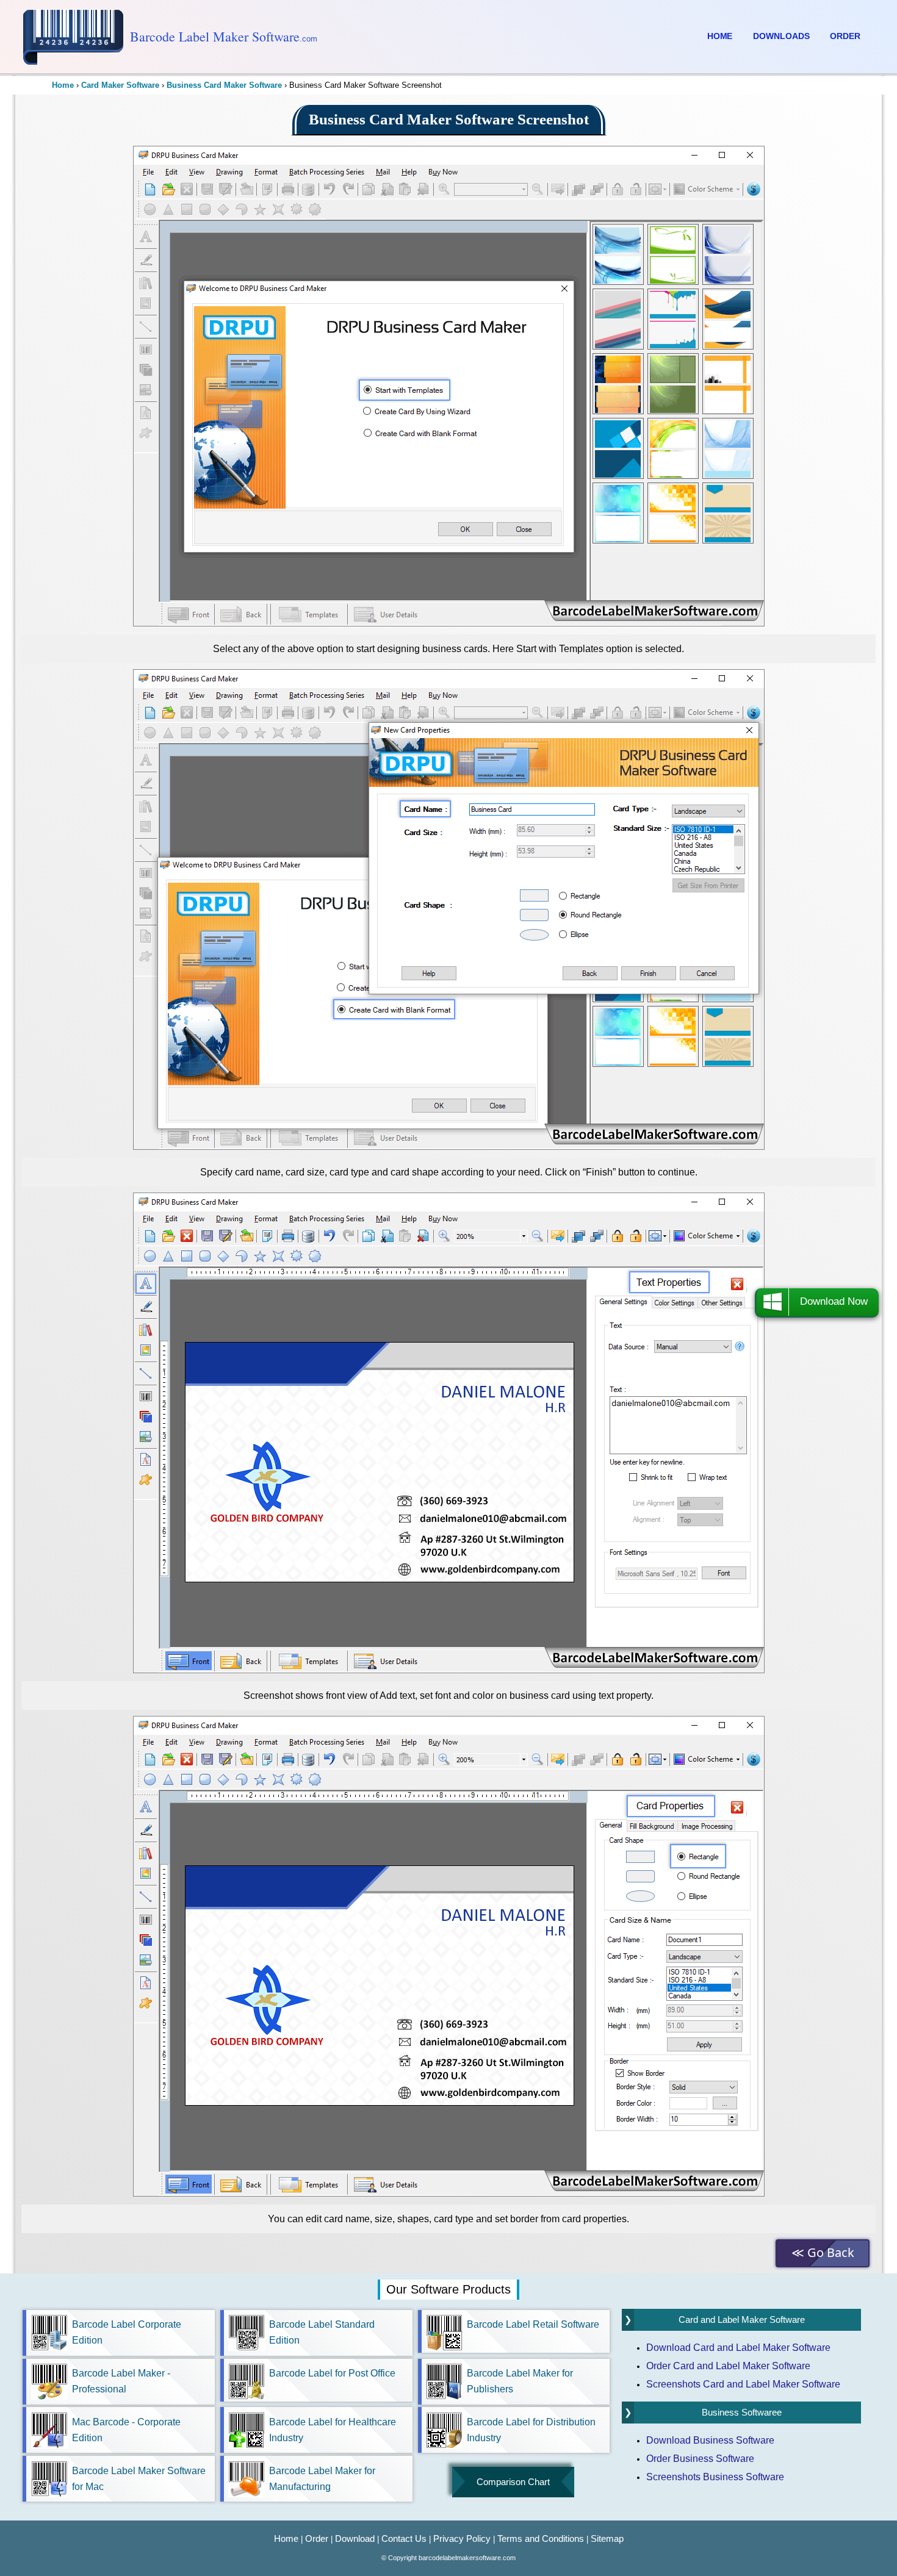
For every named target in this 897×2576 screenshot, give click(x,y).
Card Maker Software (120, 85)
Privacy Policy (462, 2538)
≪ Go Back (823, 2252)
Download (355, 2538)
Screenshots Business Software (715, 2477)
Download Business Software (710, 2440)
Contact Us (404, 2538)
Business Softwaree (742, 2412)
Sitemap (607, 2538)
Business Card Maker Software (224, 85)
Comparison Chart (513, 2482)
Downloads (781, 36)
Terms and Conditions (541, 2538)
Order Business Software (700, 2459)
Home (720, 36)
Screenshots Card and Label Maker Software (743, 2384)
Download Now (834, 1301)
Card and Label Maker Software (742, 2319)
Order (845, 36)
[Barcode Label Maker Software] (73, 41)
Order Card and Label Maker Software (728, 2366)
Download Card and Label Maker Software (738, 2348)
